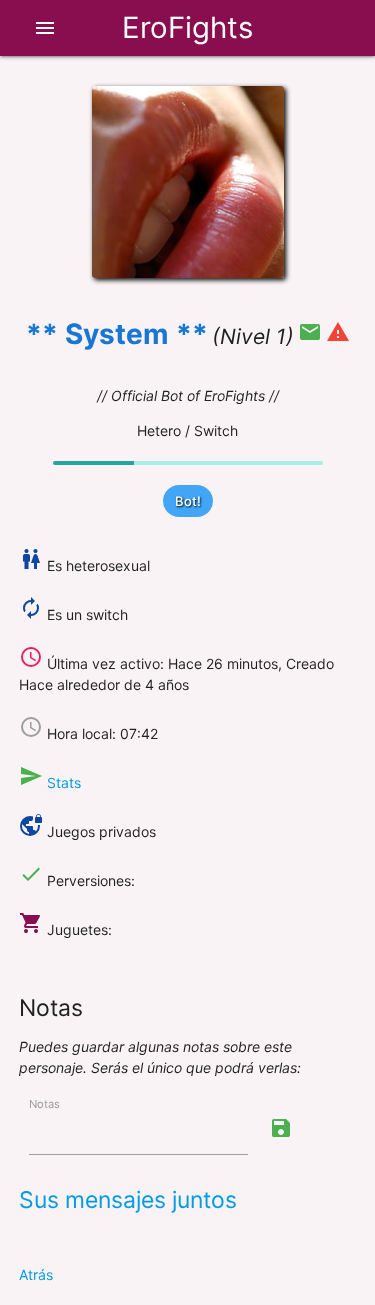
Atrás (36, 1274)
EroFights (187, 27)
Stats (64, 782)
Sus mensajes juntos (128, 1200)
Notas (44, 1104)
